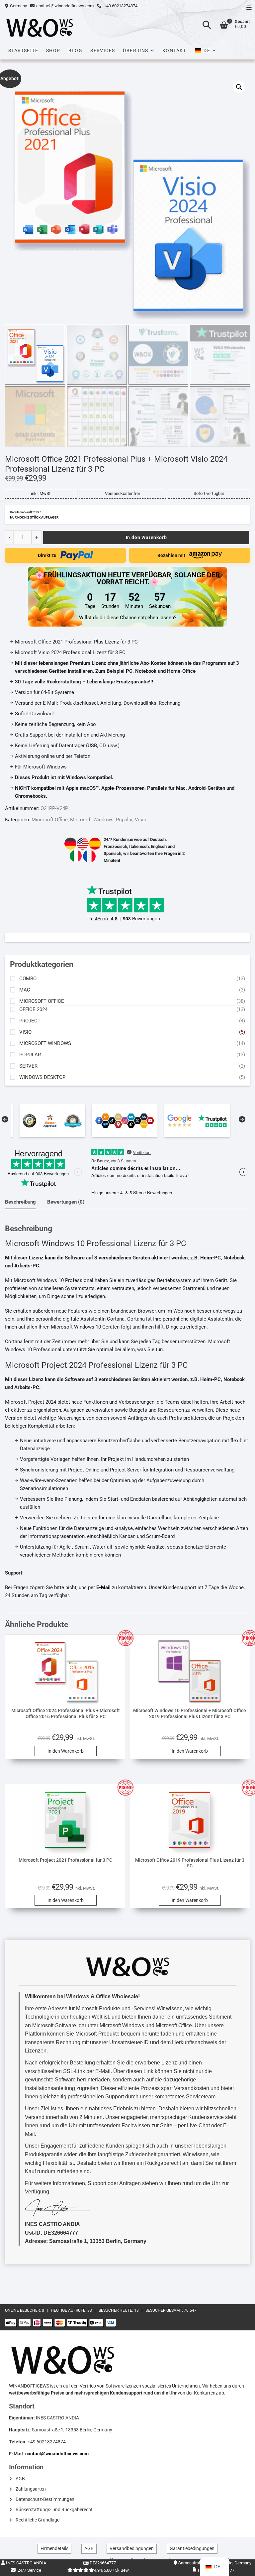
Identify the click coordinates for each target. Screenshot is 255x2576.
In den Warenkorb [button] (66, 1751)
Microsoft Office (50, 820)
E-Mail (103, 1587)
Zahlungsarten (31, 2489)
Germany (18, 6)
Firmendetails (54, 2548)
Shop (53, 51)
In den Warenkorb (146, 537)
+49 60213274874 (120, 6)
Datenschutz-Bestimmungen (45, 2499)
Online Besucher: (23, 2310)
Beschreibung (20, 1202)
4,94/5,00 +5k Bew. (112, 2570)
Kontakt (174, 51)
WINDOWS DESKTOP (42, 1077)
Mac (25, 990)
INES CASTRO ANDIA (26, 2563)
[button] (239, 87)
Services (103, 51)
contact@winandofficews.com (65, 6)
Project (30, 1021)
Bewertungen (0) (66, 1202)
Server (28, 1066)
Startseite (23, 51)
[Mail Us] (33, 6)
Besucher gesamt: (165, 2310)
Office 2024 (33, 1010)
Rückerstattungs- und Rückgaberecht (54, 2510)
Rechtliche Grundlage (38, 2520)
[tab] (20, 1202)
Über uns (135, 51)
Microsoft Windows (92, 820)
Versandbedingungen (132, 2548)
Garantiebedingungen (192, 2548)
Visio (141, 820)
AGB (20, 2479)
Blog (76, 51)
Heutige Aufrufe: (69, 2310)
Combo (28, 979)
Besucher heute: (116, 2310)
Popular (124, 820)
